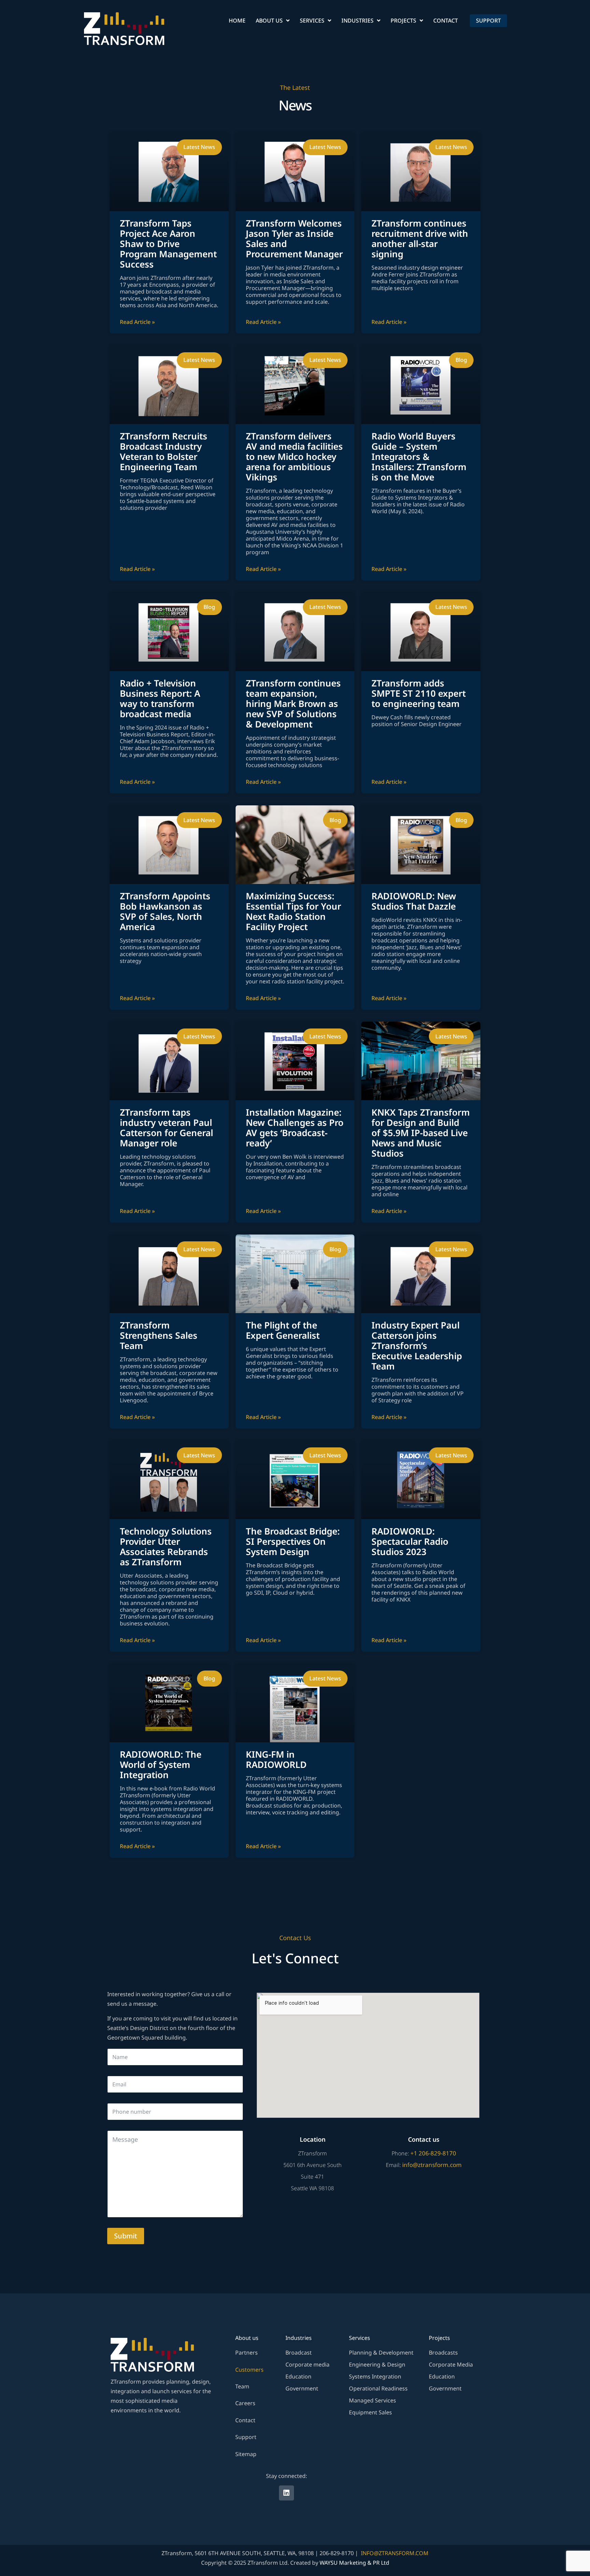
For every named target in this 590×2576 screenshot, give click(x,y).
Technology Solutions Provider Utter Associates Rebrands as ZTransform (166, 1546)
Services (312, 21)
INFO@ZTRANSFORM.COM (395, 2553)
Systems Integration (375, 2376)
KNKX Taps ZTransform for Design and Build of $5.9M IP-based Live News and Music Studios (421, 1133)
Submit (126, 2236)
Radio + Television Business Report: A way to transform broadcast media (160, 698)
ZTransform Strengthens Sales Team (159, 1335)
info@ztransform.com (432, 2165)
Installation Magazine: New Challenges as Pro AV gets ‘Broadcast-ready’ (295, 1128)
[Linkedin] (286, 2493)
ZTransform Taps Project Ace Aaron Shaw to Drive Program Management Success (168, 244)
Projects (403, 21)
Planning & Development (381, 2353)
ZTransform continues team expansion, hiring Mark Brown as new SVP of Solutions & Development (293, 704)
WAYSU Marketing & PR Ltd (354, 2563)
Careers (245, 2403)
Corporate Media (451, 2364)
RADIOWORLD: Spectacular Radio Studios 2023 (410, 1541)
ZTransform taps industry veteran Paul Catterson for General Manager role (166, 1128)
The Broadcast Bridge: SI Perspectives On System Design (293, 1541)
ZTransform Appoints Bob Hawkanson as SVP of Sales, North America (165, 911)
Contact (446, 21)
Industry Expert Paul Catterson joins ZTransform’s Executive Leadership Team (417, 1346)
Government (302, 2388)
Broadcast (299, 2353)
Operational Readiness (378, 2388)
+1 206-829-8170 (433, 2153)
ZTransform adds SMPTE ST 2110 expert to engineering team (419, 693)
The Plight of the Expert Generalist (283, 1330)
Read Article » (137, 322)
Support (246, 2437)
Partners (247, 2353)
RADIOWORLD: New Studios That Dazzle (414, 901)
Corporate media (307, 2364)
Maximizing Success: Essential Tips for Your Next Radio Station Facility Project (293, 911)
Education (298, 2376)
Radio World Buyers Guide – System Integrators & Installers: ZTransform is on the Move (419, 456)
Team (242, 2386)
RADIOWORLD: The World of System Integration (161, 1764)
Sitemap (246, 2454)
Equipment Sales (370, 2412)
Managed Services (373, 2400)
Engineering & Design (377, 2364)
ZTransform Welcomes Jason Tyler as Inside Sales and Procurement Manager (294, 238)
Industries (357, 21)
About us (269, 21)
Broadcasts (443, 2353)
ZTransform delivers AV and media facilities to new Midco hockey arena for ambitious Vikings (294, 456)
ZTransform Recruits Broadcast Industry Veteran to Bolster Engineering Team (164, 451)
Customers (249, 2370)
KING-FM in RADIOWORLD (276, 1759)
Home (237, 21)
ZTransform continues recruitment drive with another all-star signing (420, 238)
